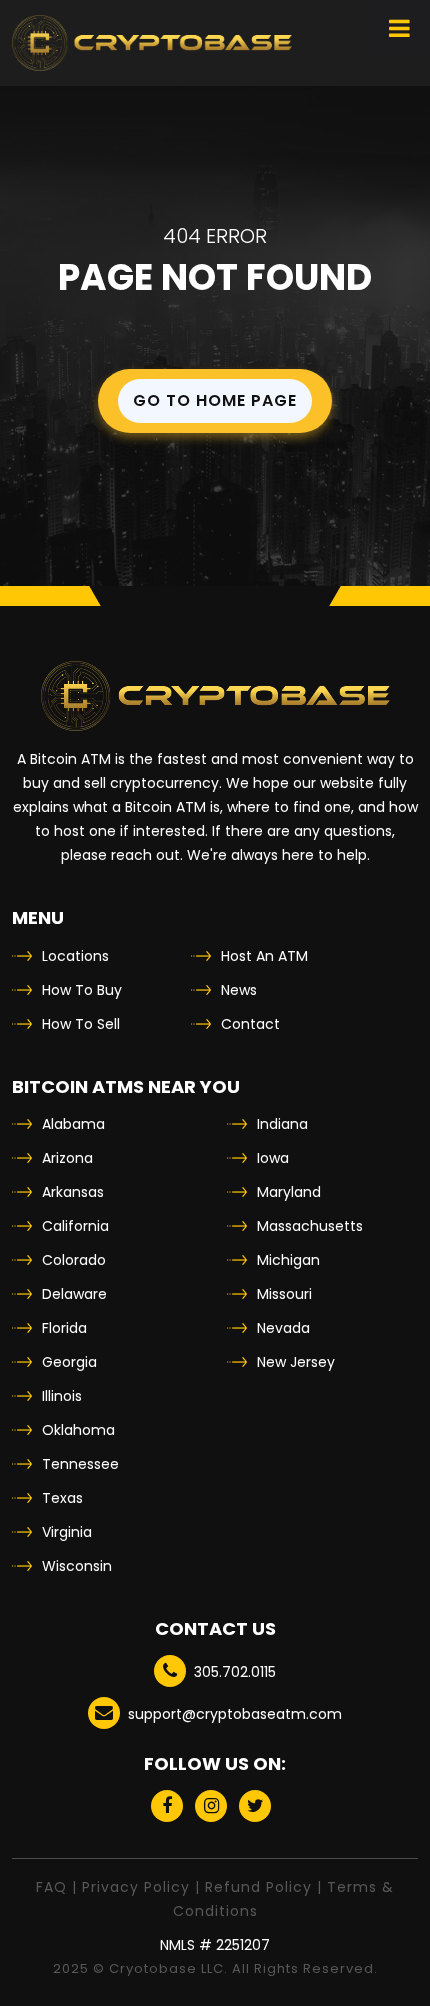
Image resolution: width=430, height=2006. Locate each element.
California (75, 1226)
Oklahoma (78, 1430)
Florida (64, 1328)
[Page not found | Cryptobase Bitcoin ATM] (152, 43)
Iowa (273, 1158)
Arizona (67, 1158)
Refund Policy (258, 1887)
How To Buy (82, 990)
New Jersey (296, 1362)
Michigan (288, 1260)
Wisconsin (77, 1566)
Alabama (73, 1124)
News (239, 990)
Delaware (74, 1294)
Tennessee (80, 1464)
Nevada (283, 1328)
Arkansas (73, 1192)
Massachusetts (310, 1226)
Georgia (69, 1362)
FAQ (51, 1887)
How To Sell (81, 1024)
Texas (62, 1498)
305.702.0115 (235, 1672)
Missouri (284, 1294)
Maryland (289, 1192)
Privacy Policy (136, 1887)
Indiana (282, 1124)
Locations (75, 956)
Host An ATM (264, 956)
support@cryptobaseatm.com (235, 1714)
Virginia (67, 1532)
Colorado (74, 1260)
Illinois (62, 1396)
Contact (250, 1024)
